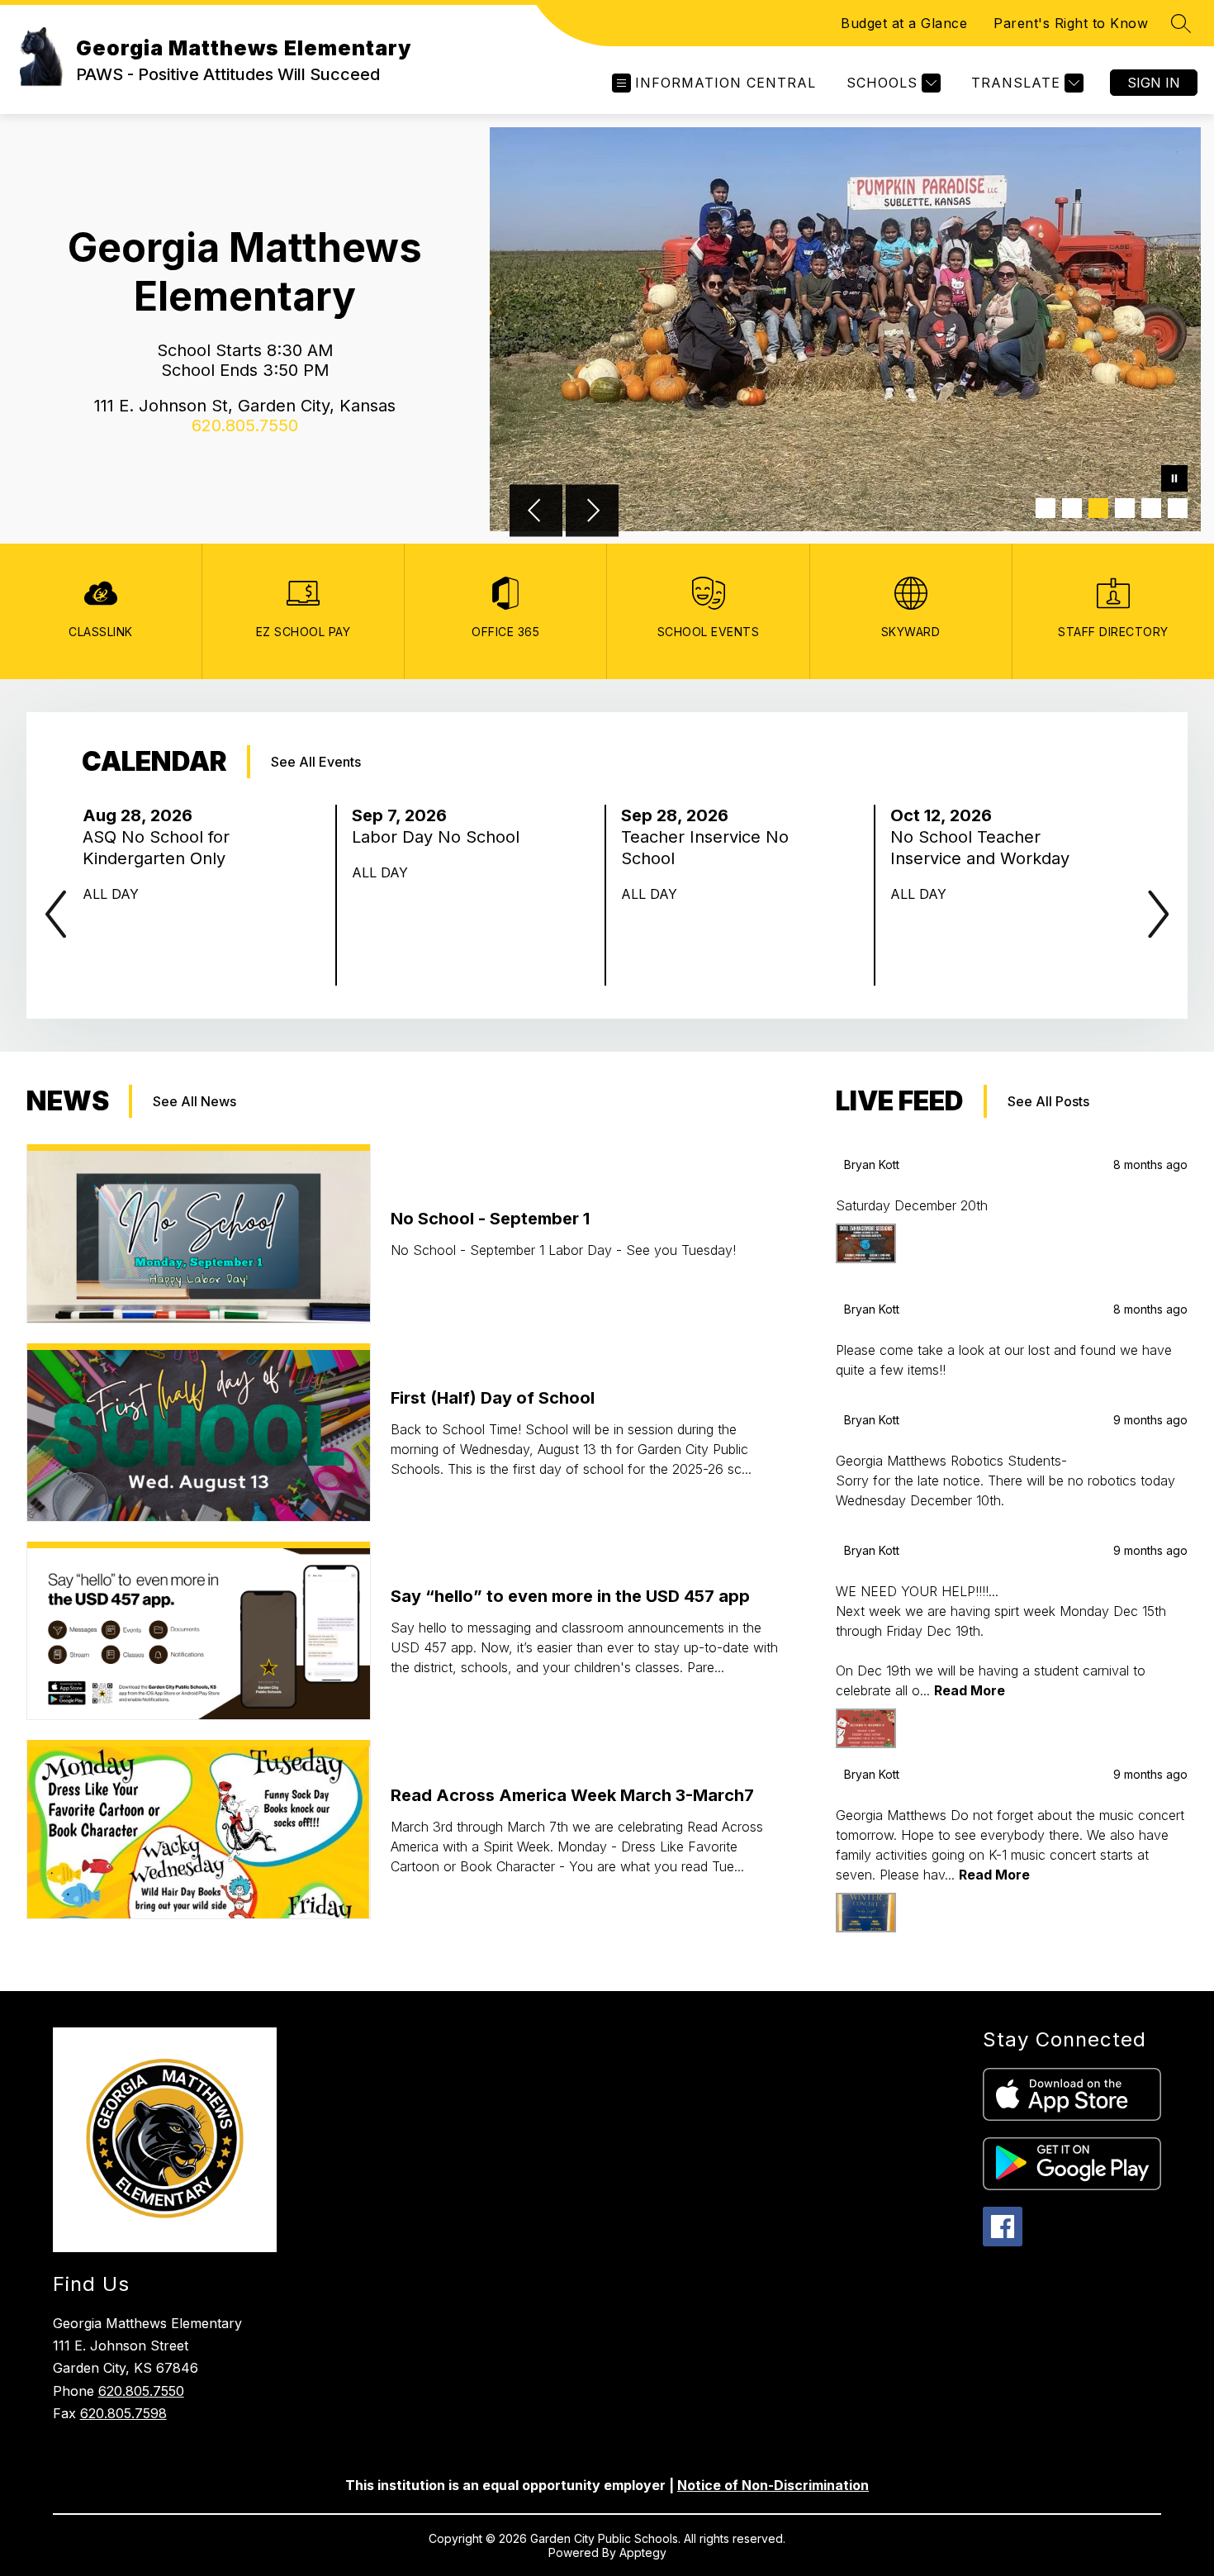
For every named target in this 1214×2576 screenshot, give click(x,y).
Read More (970, 1690)
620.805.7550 (141, 2391)
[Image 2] (1072, 508)
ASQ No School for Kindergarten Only (159, 848)
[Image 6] (1178, 508)
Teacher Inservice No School (705, 848)
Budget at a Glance (904, 23)
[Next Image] (592, 512)
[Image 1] (1046, 508)
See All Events (316, 762)
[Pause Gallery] (1174, 480)
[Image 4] (1125, 508)
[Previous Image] (536, 512)
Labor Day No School (441, 837)
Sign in (1154, 83)
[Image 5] (1151, 508)
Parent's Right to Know (1071, 23)
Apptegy (643, 2552)
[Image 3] (1098, 508)
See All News (194, 1101)
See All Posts (1048, 1101)
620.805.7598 (123, 2413)
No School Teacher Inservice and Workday (986, 848)
